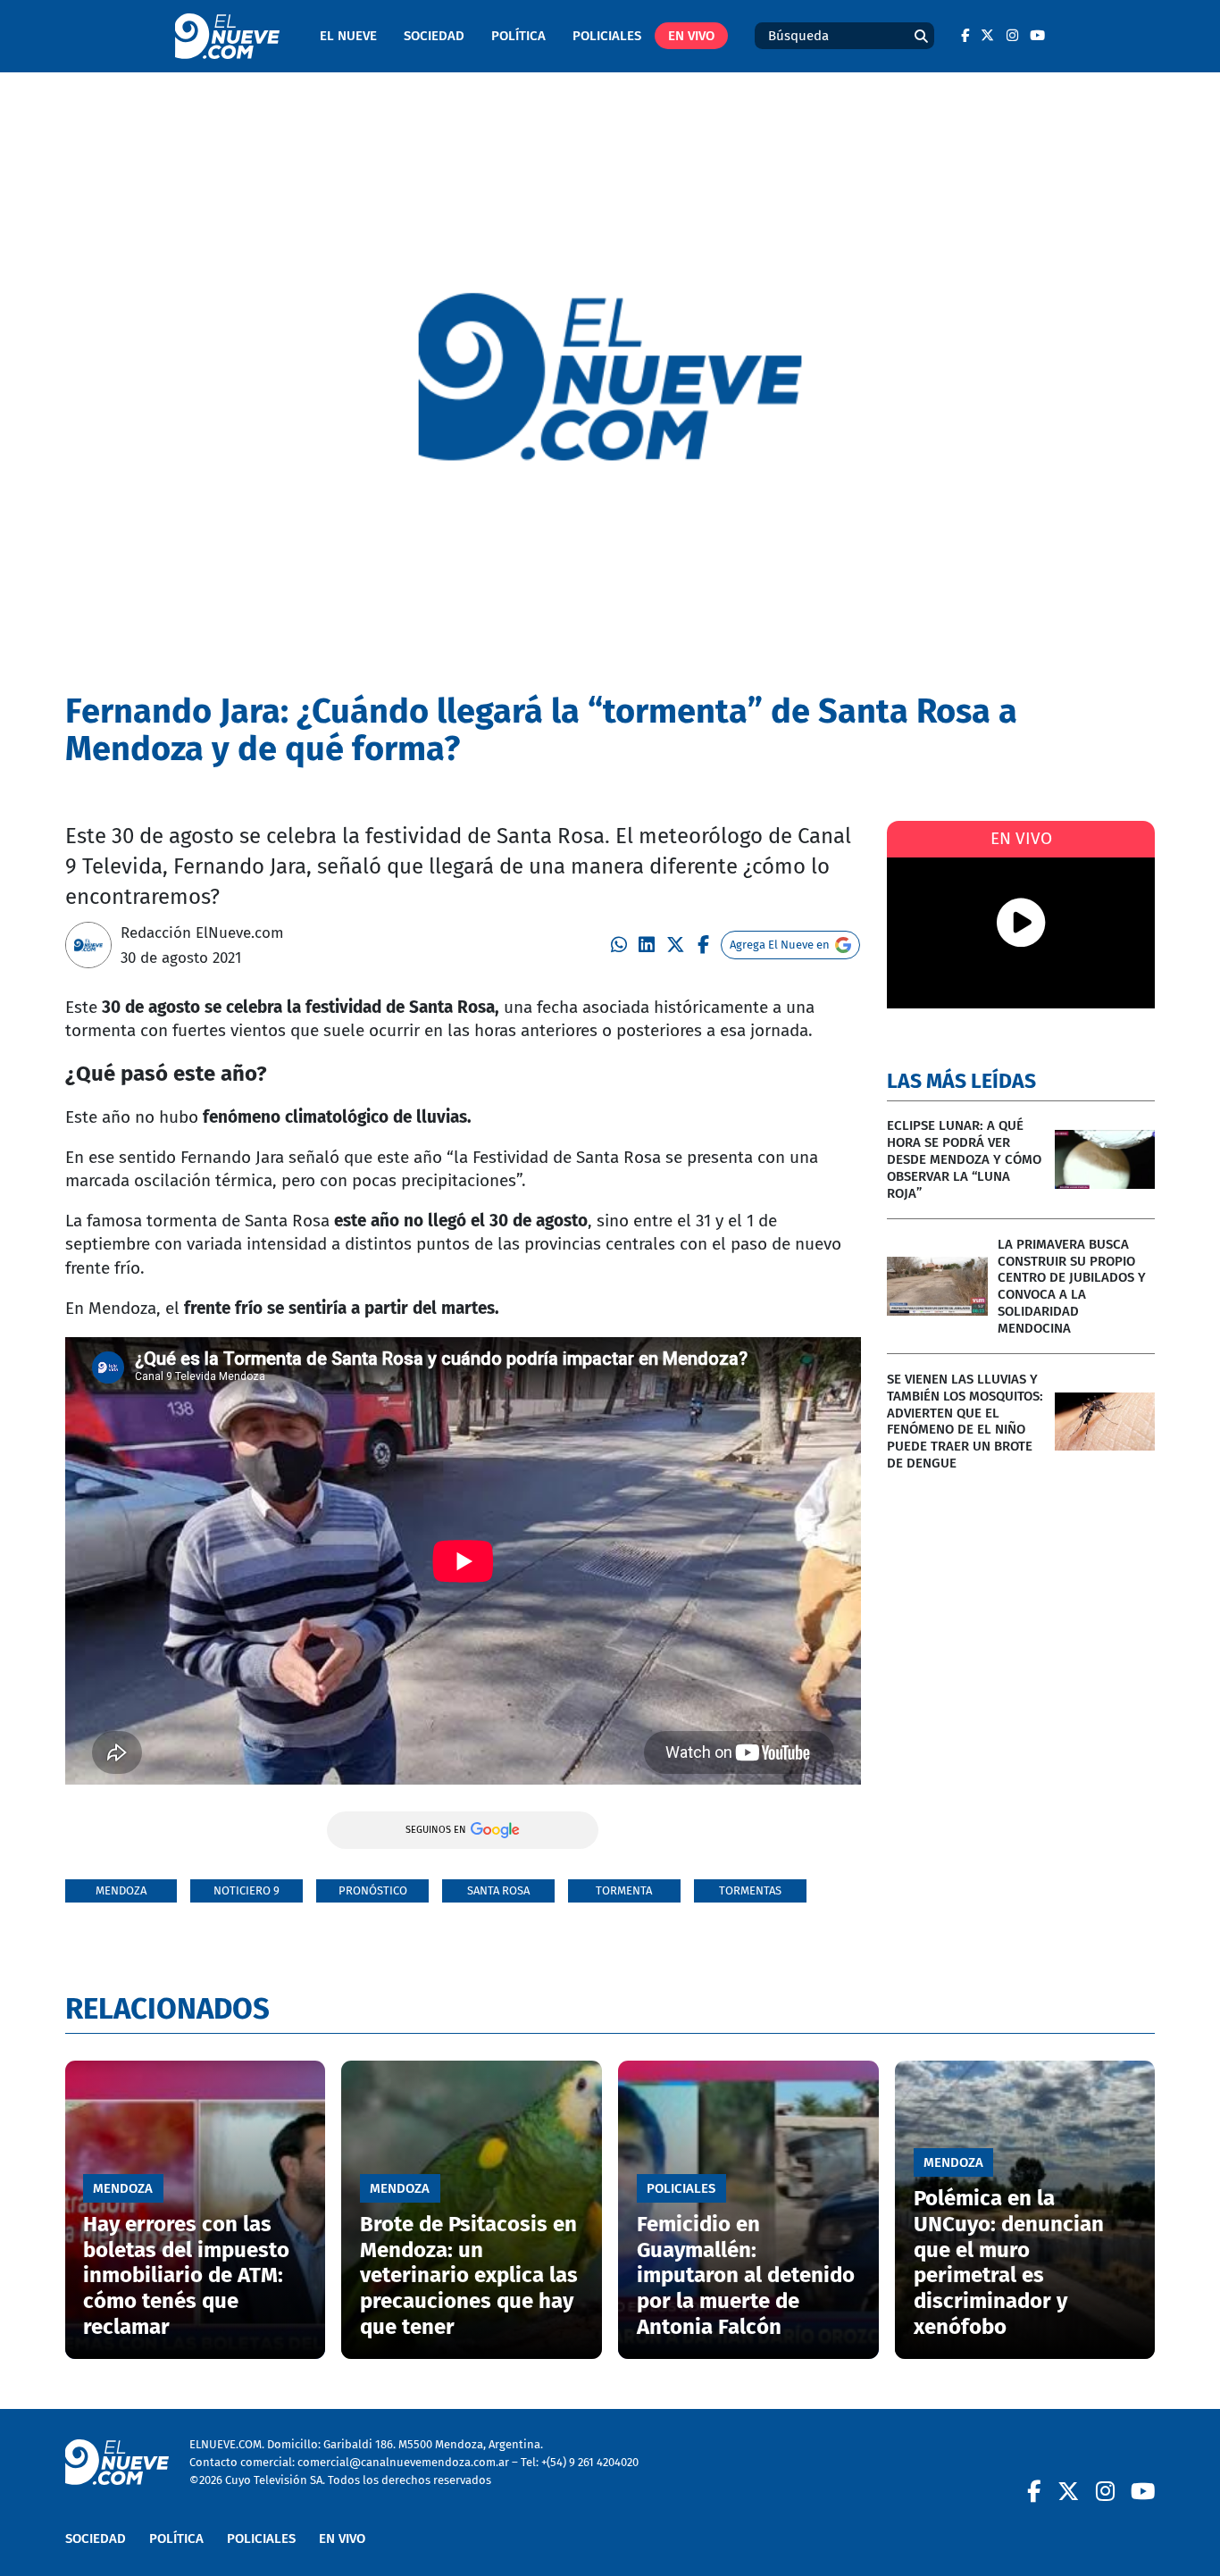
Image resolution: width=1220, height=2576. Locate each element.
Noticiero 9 (247, 1890)
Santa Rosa (498, 1890)
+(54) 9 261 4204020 (590, 2462)
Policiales (607, 36)
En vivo (691, 36)
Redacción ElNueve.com (202, 933)
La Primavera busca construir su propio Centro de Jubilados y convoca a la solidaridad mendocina (1072, 1286)
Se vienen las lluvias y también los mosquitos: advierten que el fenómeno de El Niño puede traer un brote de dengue (965, 1421)
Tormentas (750, 1890)
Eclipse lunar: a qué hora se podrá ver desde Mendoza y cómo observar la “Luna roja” (964, 1159)
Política (518, 36)
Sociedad (434, 36)
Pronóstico (373, 1890)
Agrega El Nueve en (780, 945)
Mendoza (121, 1890)
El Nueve (348, 36)
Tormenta (624, 1890)
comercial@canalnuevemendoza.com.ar (403, 2462)
